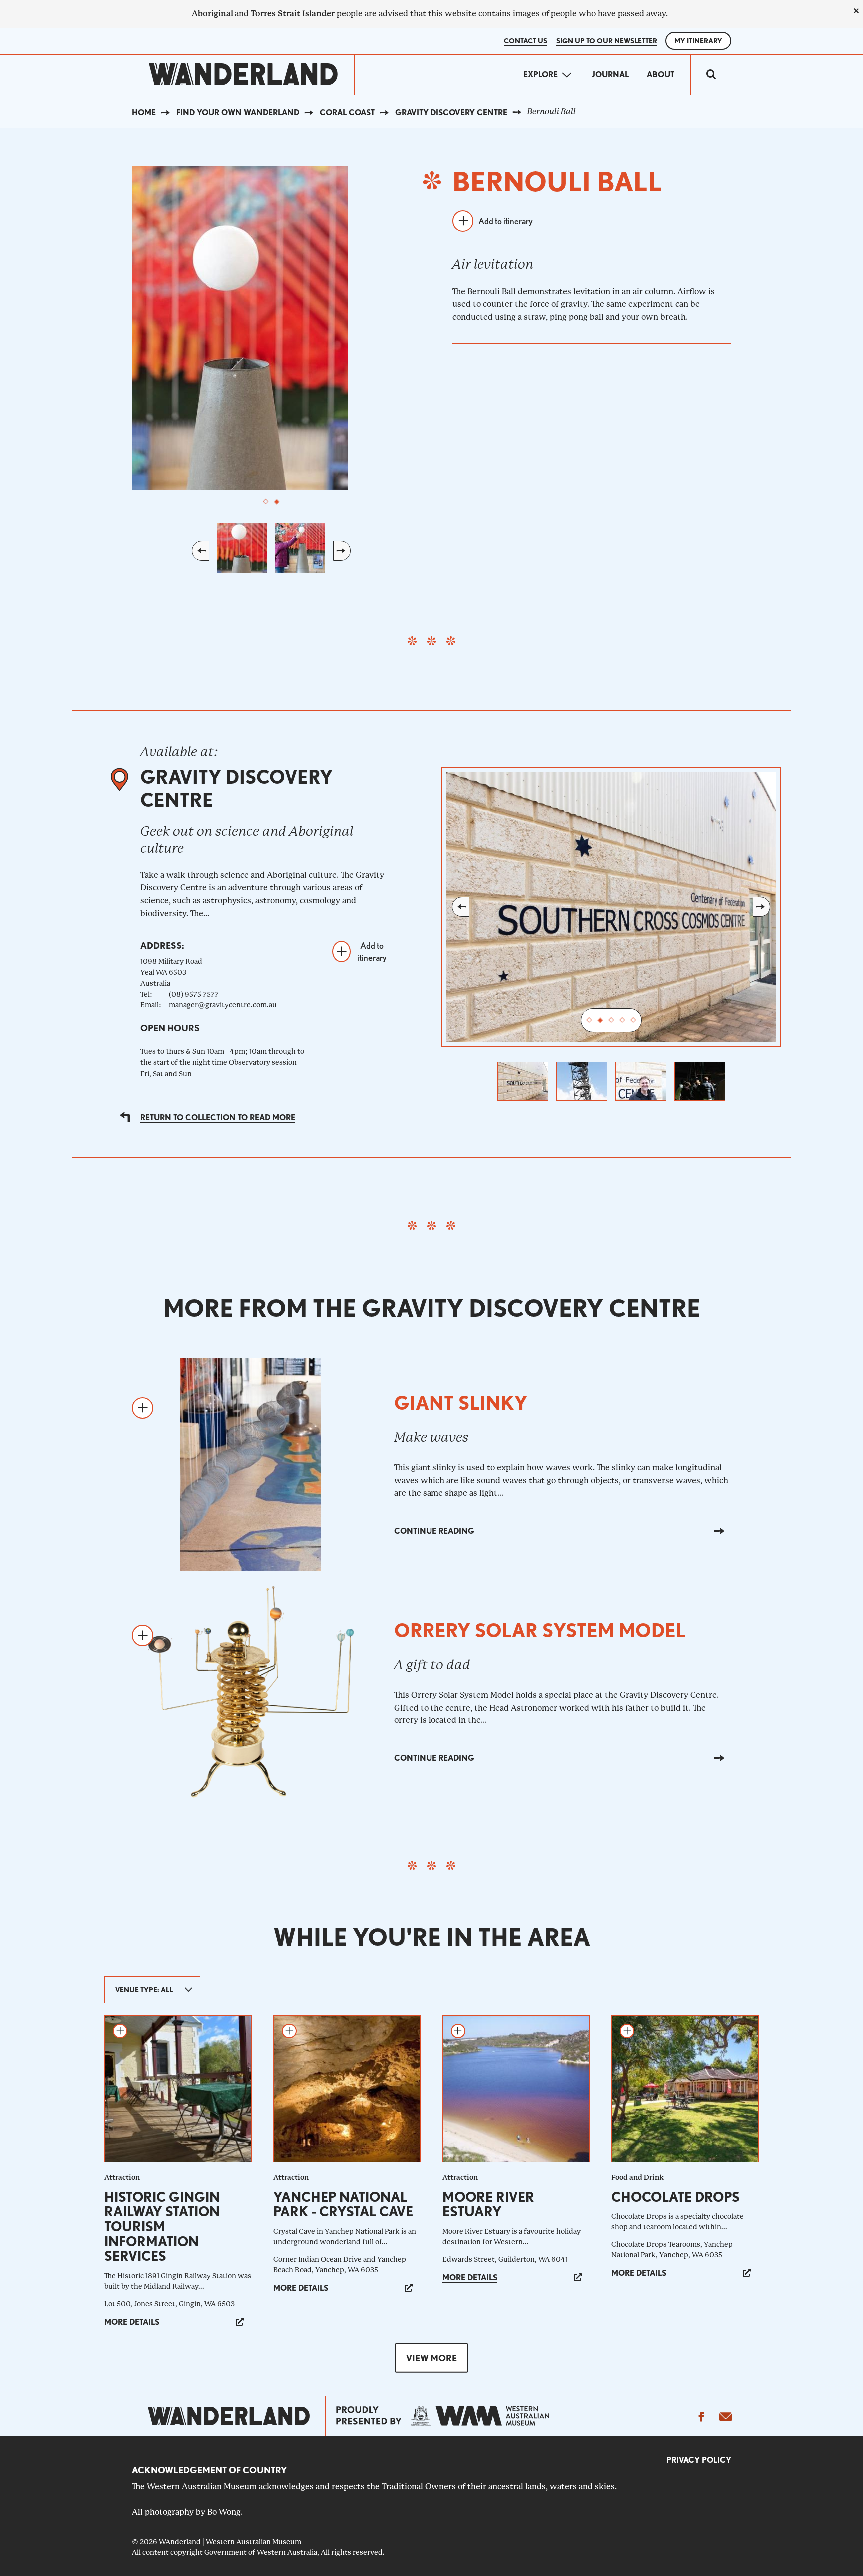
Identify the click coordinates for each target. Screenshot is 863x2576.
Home (144, 113)
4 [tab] (622, 1020)
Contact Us (526, 41)
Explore (541, 75)
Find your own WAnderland (238, 113)
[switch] (711, 75)
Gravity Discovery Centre (451, 113)
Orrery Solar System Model (540, 1630)
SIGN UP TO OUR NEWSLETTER (607, 41)
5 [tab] (633, 1020)
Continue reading (434, 1531)
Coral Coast (347, 113)
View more (431, 2358)
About (660, 75)
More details (132, 2322)
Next (342, 551)
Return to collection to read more (218, 1117)
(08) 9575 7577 (194, 994)
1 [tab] (266, 502)
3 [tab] (611, 1020)
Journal (610, 75)
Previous (201, 551)
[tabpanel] (271, 328)
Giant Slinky (461, 1403)
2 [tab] (277, 502)
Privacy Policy (699, 2460)
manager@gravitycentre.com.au (223, 1005)
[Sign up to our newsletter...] (725, 2416)
